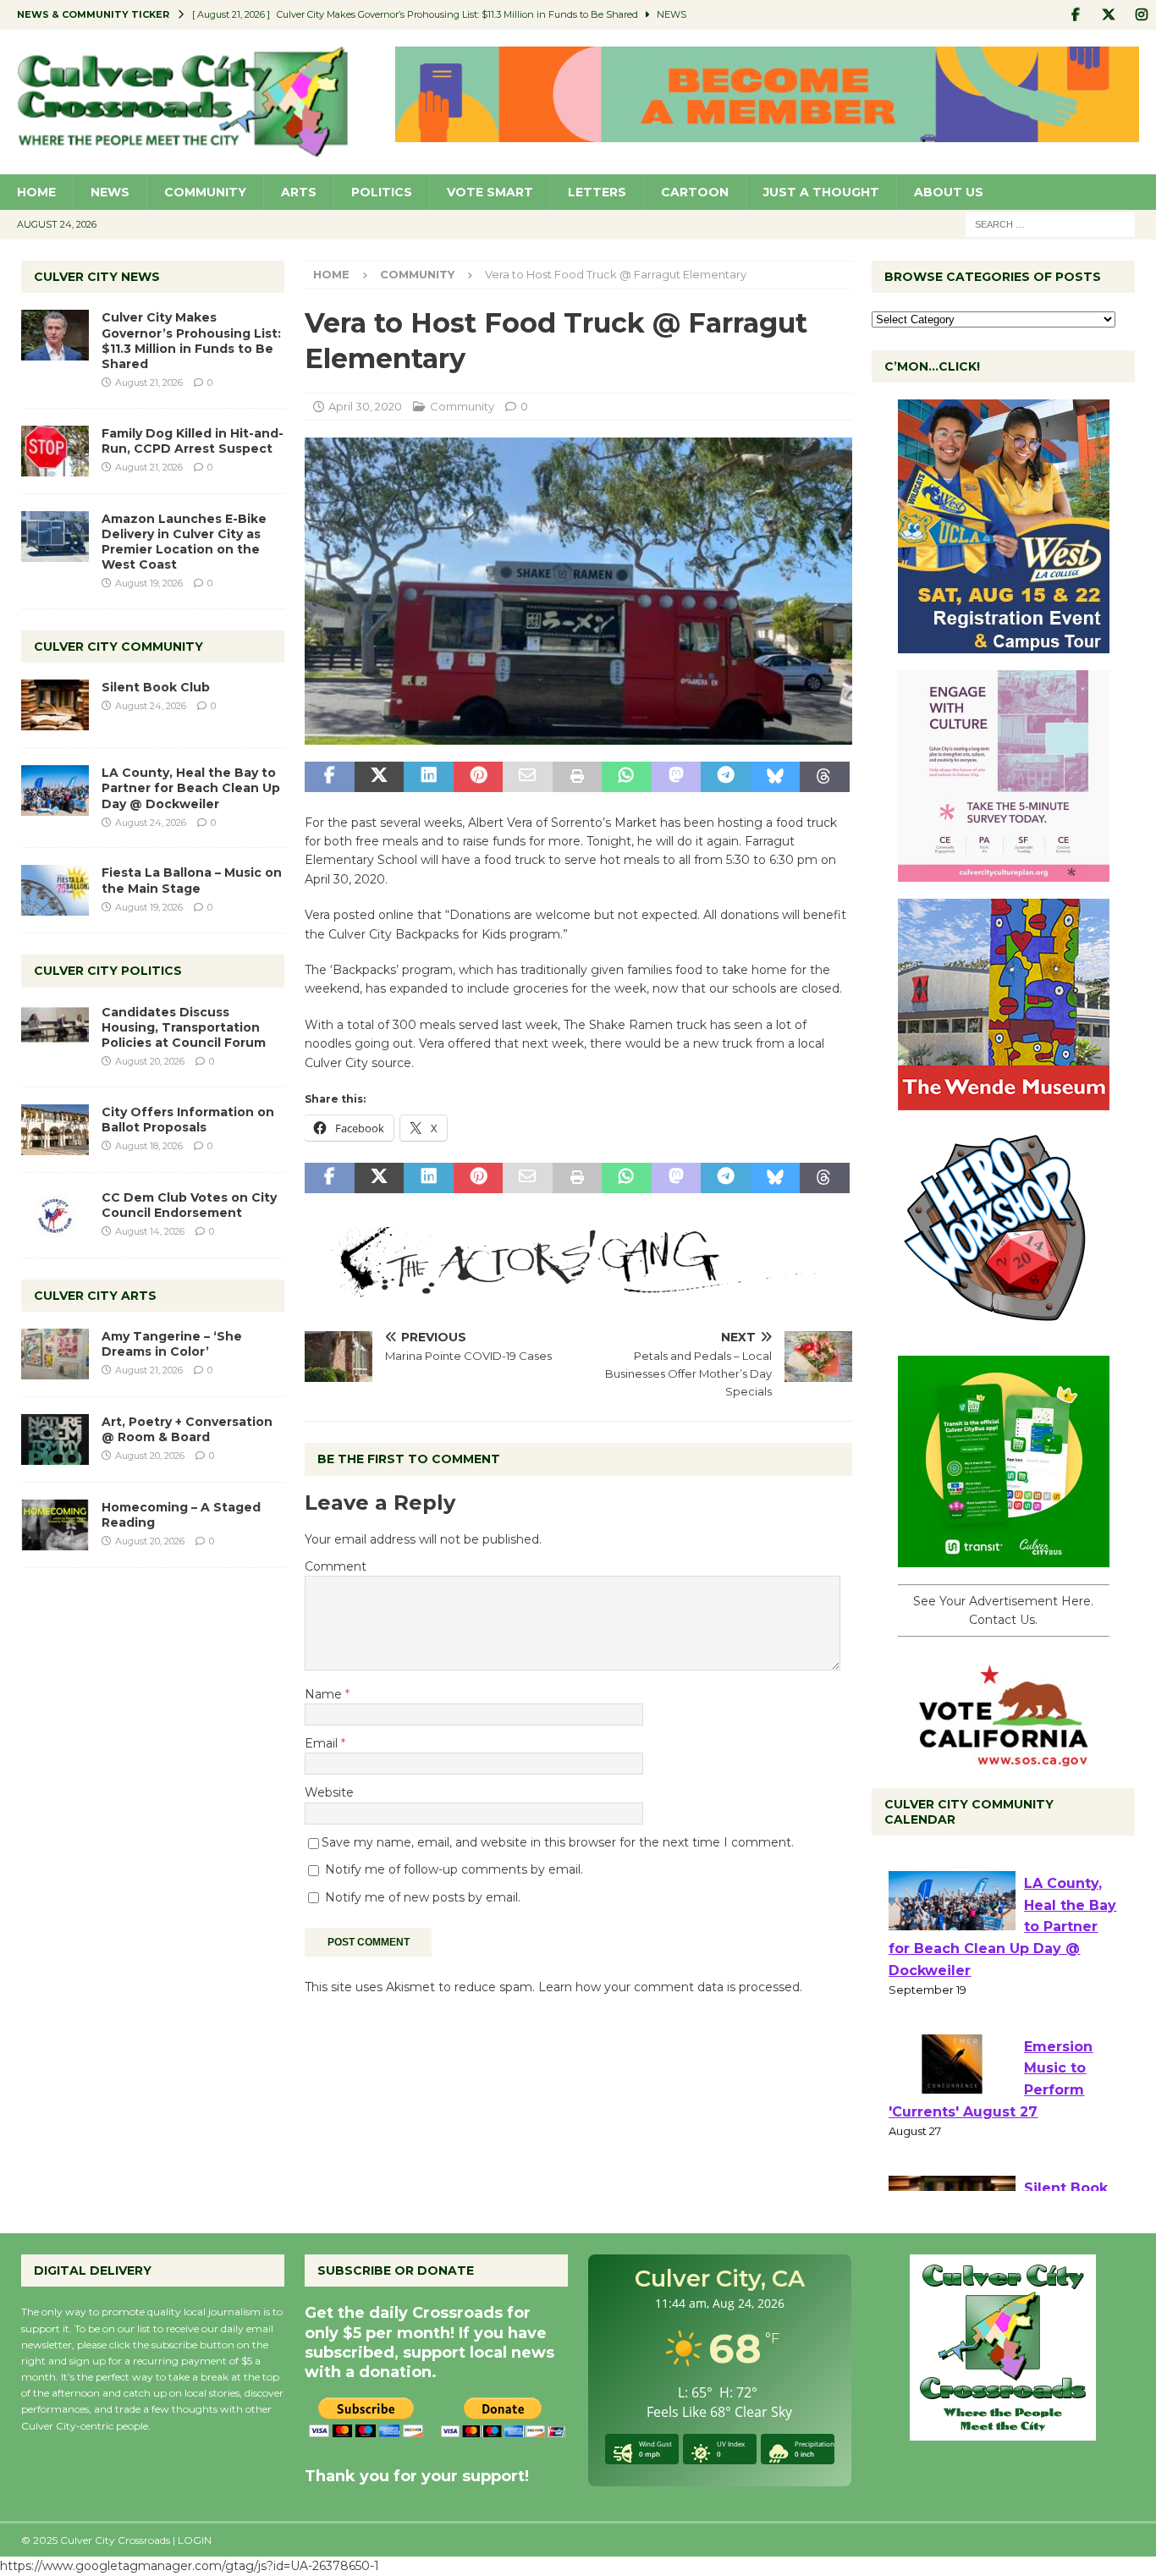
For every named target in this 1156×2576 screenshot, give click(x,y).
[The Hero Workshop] (1004, 1329)
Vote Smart (490, 192)
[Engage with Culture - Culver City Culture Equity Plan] (1004, 872)
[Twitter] (1108, 15)
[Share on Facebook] (329, 777)
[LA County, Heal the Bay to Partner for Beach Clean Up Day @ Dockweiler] (55, 790)
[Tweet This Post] (379, 777)
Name (325, 1694)
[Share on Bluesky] (775, 777)
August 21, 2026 (149, 383)
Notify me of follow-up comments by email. (454, 1869)
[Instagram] (1141, 15)
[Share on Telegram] (725, 777)
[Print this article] (577, 777)
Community (205, 192)
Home (36, 192)
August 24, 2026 (151, 706)
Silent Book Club (156, 687)
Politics (382, 192)
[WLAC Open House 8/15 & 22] (1004, 644)
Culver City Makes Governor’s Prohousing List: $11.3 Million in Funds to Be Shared (191, 341)
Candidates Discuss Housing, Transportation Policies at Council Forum (184, 1027)
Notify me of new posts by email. (423, 1897)
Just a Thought (821, 192)
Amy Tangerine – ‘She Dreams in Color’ (172, 1344)
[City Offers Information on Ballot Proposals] (55, 1130)
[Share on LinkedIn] (428, 777)
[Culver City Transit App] (1004, 1558)
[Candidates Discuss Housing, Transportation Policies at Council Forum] (55, 1030)
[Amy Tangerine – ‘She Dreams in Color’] (55, 1354)
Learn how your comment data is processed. (670, 1987)
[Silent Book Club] (55, 705)
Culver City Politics (108, 971)
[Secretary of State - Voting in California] (1004, 1757)
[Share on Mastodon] (676, 777)
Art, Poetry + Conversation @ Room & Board (187, 1429)
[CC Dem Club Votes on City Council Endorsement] (55, 1215)
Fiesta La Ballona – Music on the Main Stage (192, 880)
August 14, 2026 (150, 1231)
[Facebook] (1075, 15)
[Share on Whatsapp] (626, 777)
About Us (949, 192)
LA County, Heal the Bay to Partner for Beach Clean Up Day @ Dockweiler (191, 788)
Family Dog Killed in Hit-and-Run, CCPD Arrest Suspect (193, 441)
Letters (597, 192)
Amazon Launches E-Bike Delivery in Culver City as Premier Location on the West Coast (184, 542)
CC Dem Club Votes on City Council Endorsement (189, 1205)
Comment (336, 1566)
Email (323, 1743)
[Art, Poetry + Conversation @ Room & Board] (55, 1439)
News (110, 192)
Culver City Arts (95, 1296)
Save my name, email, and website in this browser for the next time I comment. (558, 1842)
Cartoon (695, 192)
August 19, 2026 (149, 583)
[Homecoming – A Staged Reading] (55, 1525)
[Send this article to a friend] (527, 777)
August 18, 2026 (149, 1146)
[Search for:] (1050, 223)
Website (329, 1792)
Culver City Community (118, 647)
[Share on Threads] (824, 777)
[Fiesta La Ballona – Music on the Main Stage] (55, 890)
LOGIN (195, 2540)
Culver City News (97, 277)
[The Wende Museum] (1004, 1101)
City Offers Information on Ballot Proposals (188, 1120)
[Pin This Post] (478, 777)
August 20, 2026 (150, 1061)
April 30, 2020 (365, 406)
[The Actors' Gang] (578, 1288)
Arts (299, 192)
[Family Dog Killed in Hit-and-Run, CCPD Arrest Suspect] (55, 451)
